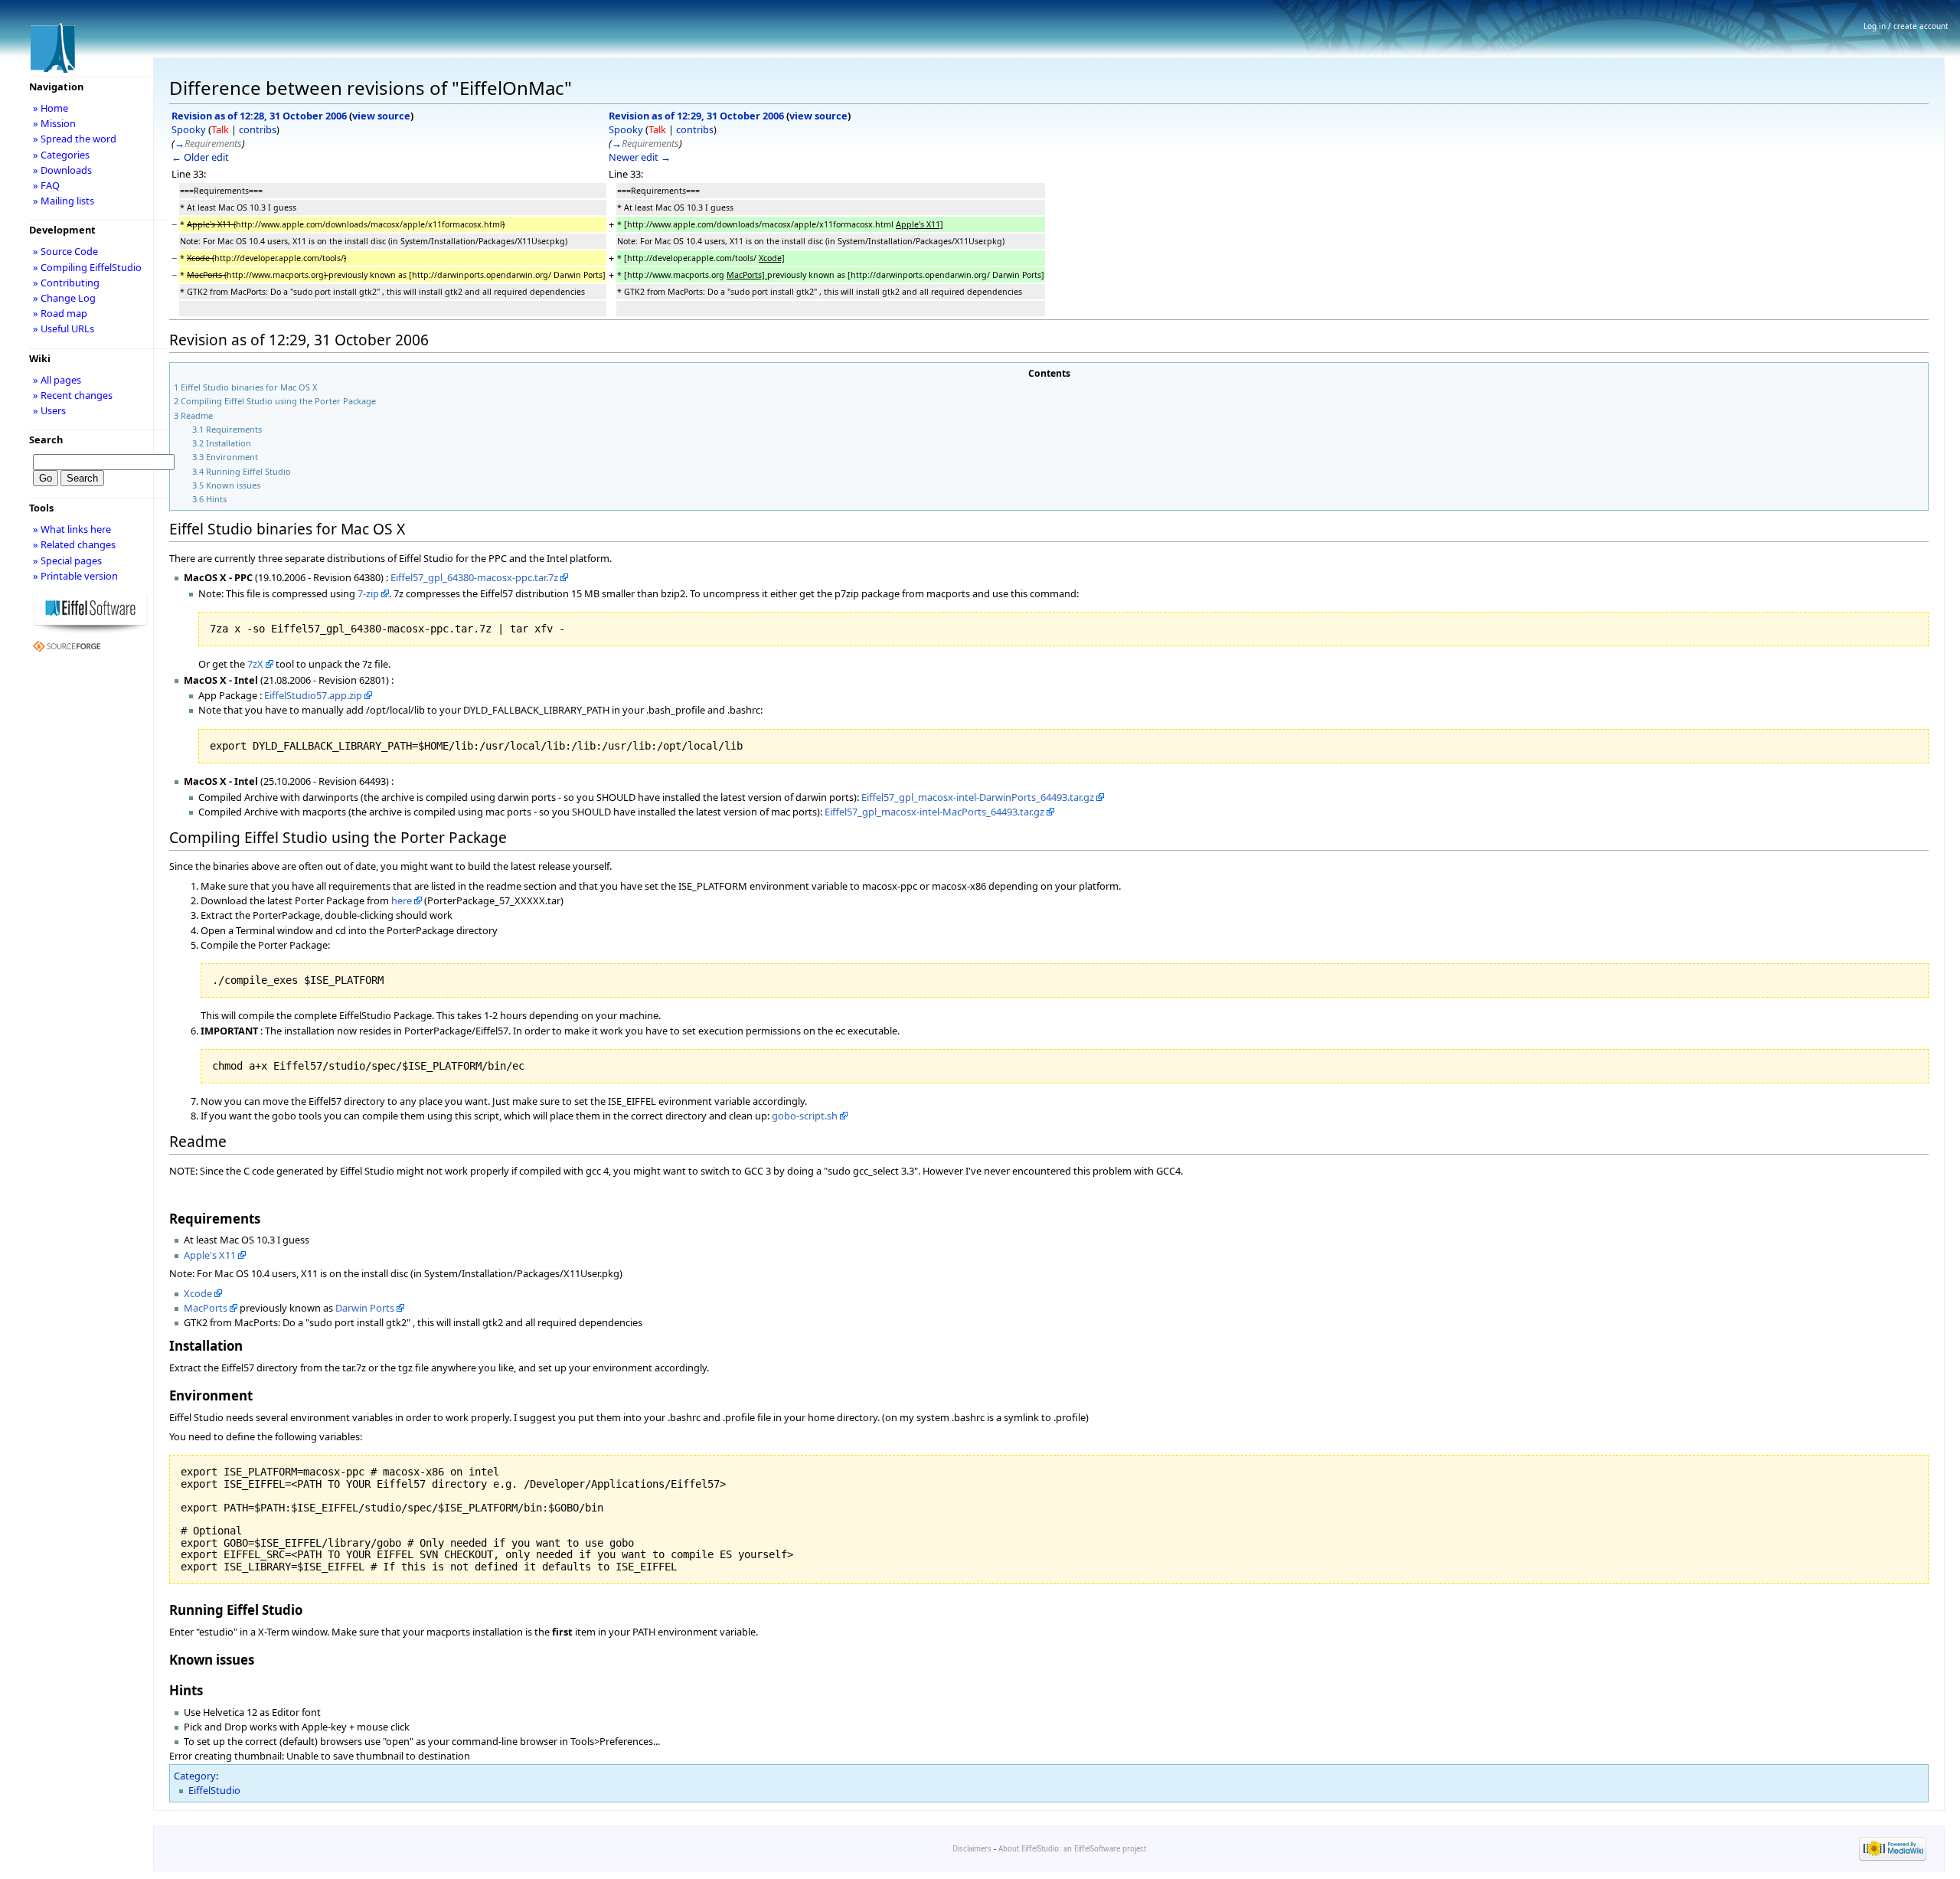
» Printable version (75, 576)
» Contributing (66, 283)
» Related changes (74, 544)
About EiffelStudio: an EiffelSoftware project (1072, 1849)
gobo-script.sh (805, 1116)
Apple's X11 (210, 1255)
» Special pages (67, 560)
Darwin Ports (365, 1308)
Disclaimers (972, 1849)
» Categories (61, 155)
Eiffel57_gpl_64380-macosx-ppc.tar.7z (474, 577)
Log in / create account (1906, 26)
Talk (220, 129)
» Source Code (65, 251)
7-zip (368, 593)
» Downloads (62, 170)
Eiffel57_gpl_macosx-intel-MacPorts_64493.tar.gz (934, 812)
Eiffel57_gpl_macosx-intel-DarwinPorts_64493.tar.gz (978, 797)
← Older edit (200, 157)
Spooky (189, 129)
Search (46, 440)
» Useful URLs (64, 328)
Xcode (198, 1293)
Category (195, 1776)
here (402, 900)
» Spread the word (75, 139)
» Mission (54, 123)
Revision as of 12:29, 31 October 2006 (696, 116)
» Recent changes (73, 395)
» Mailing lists (64, 201)
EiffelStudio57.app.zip (313, 695)
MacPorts (206, 1308)
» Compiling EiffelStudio (87, 267)
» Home (51, 108)
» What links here (72, 529)
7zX (255, 664)
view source (381, 116)
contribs (258, 129)
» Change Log (64, 298)
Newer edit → (640, 157)
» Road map (60, 313)
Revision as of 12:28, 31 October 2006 (259, 116)
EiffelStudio (214, 1790)
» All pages (57, 380)
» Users (49, 410)
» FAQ (46, 185)
